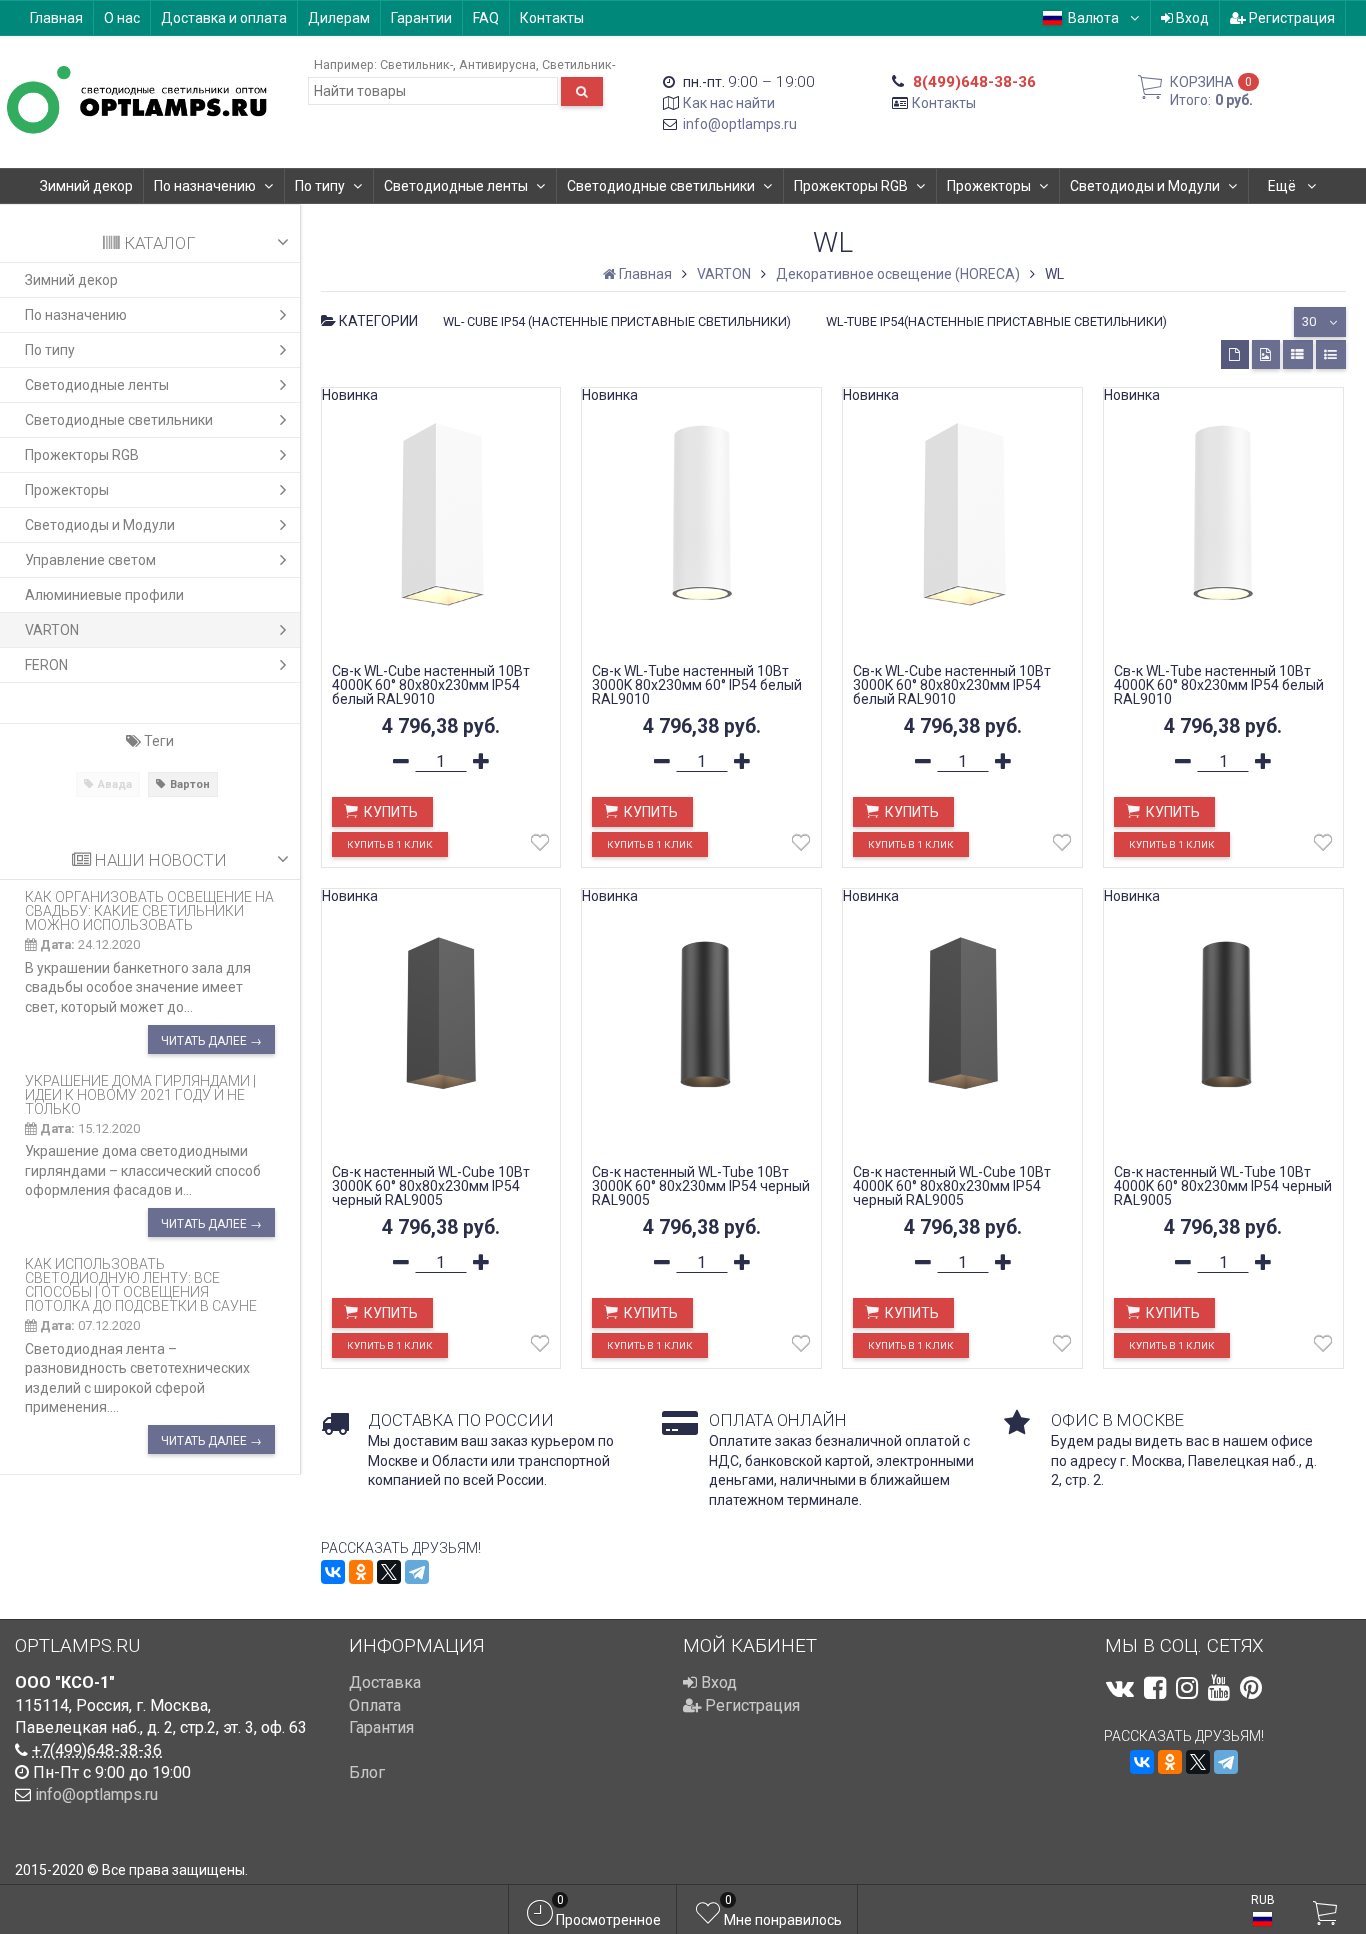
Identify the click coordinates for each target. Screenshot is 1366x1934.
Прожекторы (989, 186)
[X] (389, 1572)
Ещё (1283, 186)
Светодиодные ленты (456, 186)
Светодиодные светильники (661, 186)
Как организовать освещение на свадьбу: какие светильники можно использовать (149, 911)
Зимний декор (86, 186)
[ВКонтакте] (333, 1572)
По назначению (205, 186)
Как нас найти (729, 103)
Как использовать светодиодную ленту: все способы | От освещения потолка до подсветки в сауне (141, 1285)
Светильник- (416, 64)
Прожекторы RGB (851, 186)
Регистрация (1290, 18)
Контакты (552, 18)
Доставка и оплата (224, 18)
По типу (320, 186)
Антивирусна (497, 64)
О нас (122, 18)
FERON (46, 665)
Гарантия (381, 1727)
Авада (115, 784)
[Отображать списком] (1298, 354)
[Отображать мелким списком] (1331, 354)
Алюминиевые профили (104, 595)
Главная (56, 18)
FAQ (486, 18)
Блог (367, 1772)
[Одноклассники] (361, 1572)
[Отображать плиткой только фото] (1266, 354)
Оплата (375, 1705)
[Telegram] (417, 1572)
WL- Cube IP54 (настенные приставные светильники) (617, 321)
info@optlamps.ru (740, 124)
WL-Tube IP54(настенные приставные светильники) (996, 321)
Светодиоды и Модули (1145, 186)
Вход (1191, 18)
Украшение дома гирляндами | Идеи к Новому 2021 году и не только (140, 1095)
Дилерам (339, 18)
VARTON (52, 630)
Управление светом (90, 560)
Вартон (190, 784)
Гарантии (421, 18)
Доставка (385, 1682)
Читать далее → (211, 1041)
